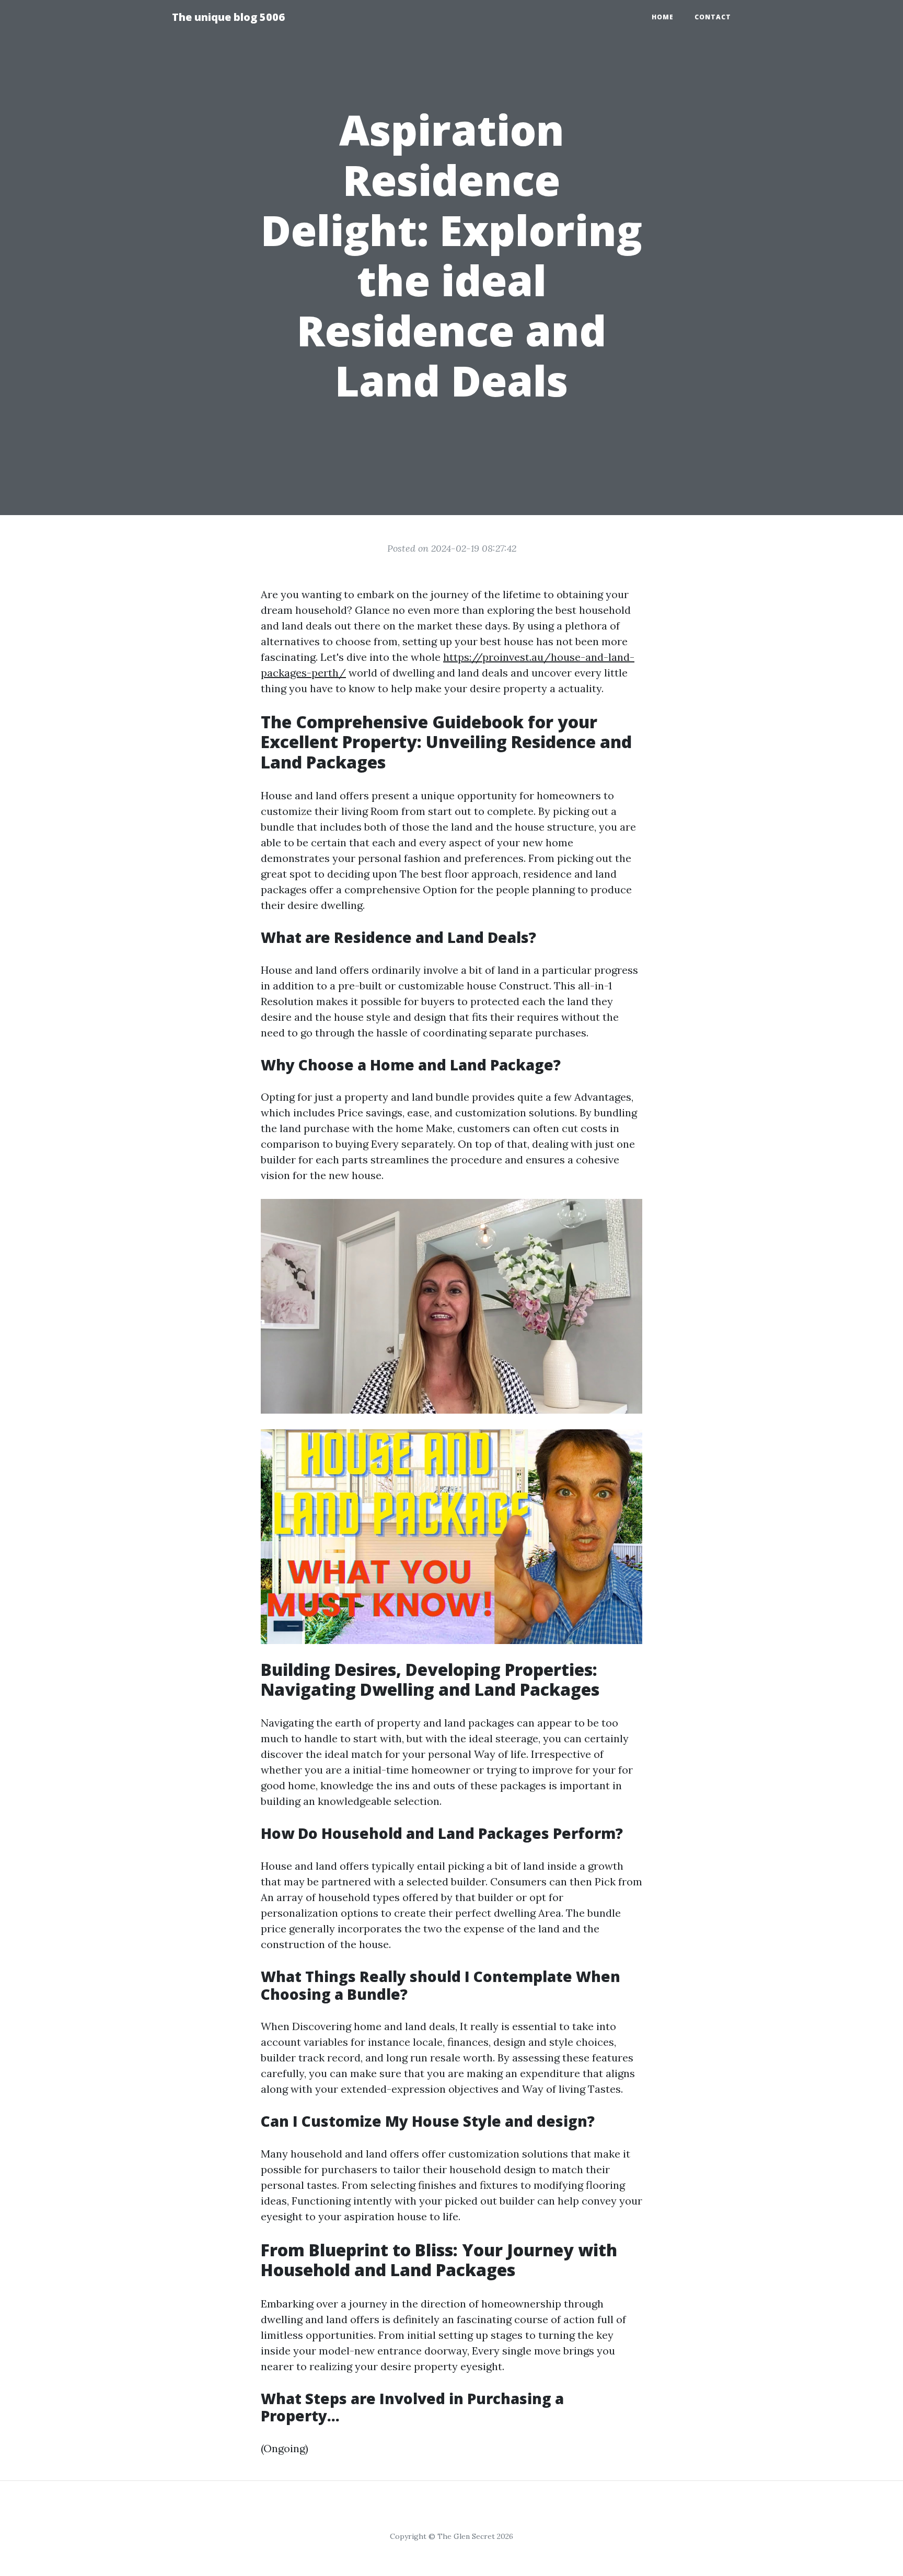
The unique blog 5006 (228, 17)
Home (663, 17)
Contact (713, 17)
